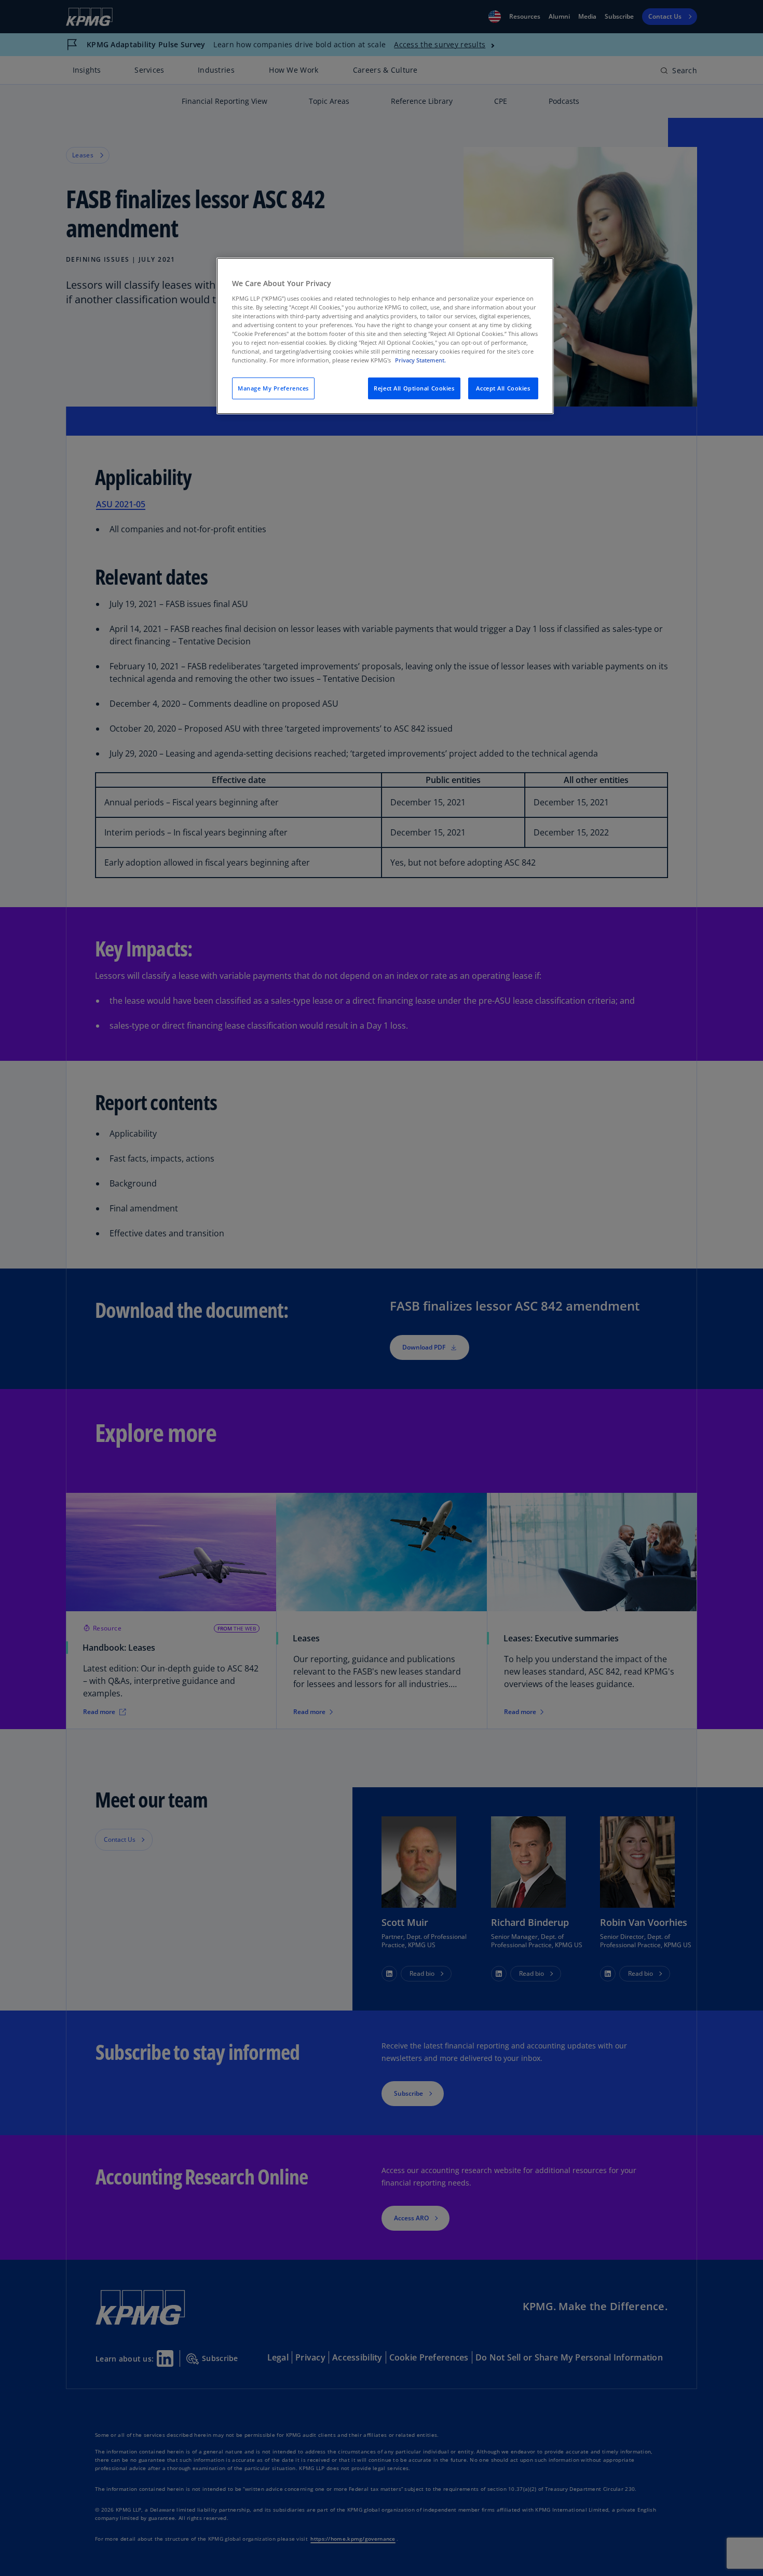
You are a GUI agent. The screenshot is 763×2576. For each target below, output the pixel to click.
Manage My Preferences (273, 388)
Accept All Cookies (503, 388)
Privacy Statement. (420, 360)
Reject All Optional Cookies (414, 388)
